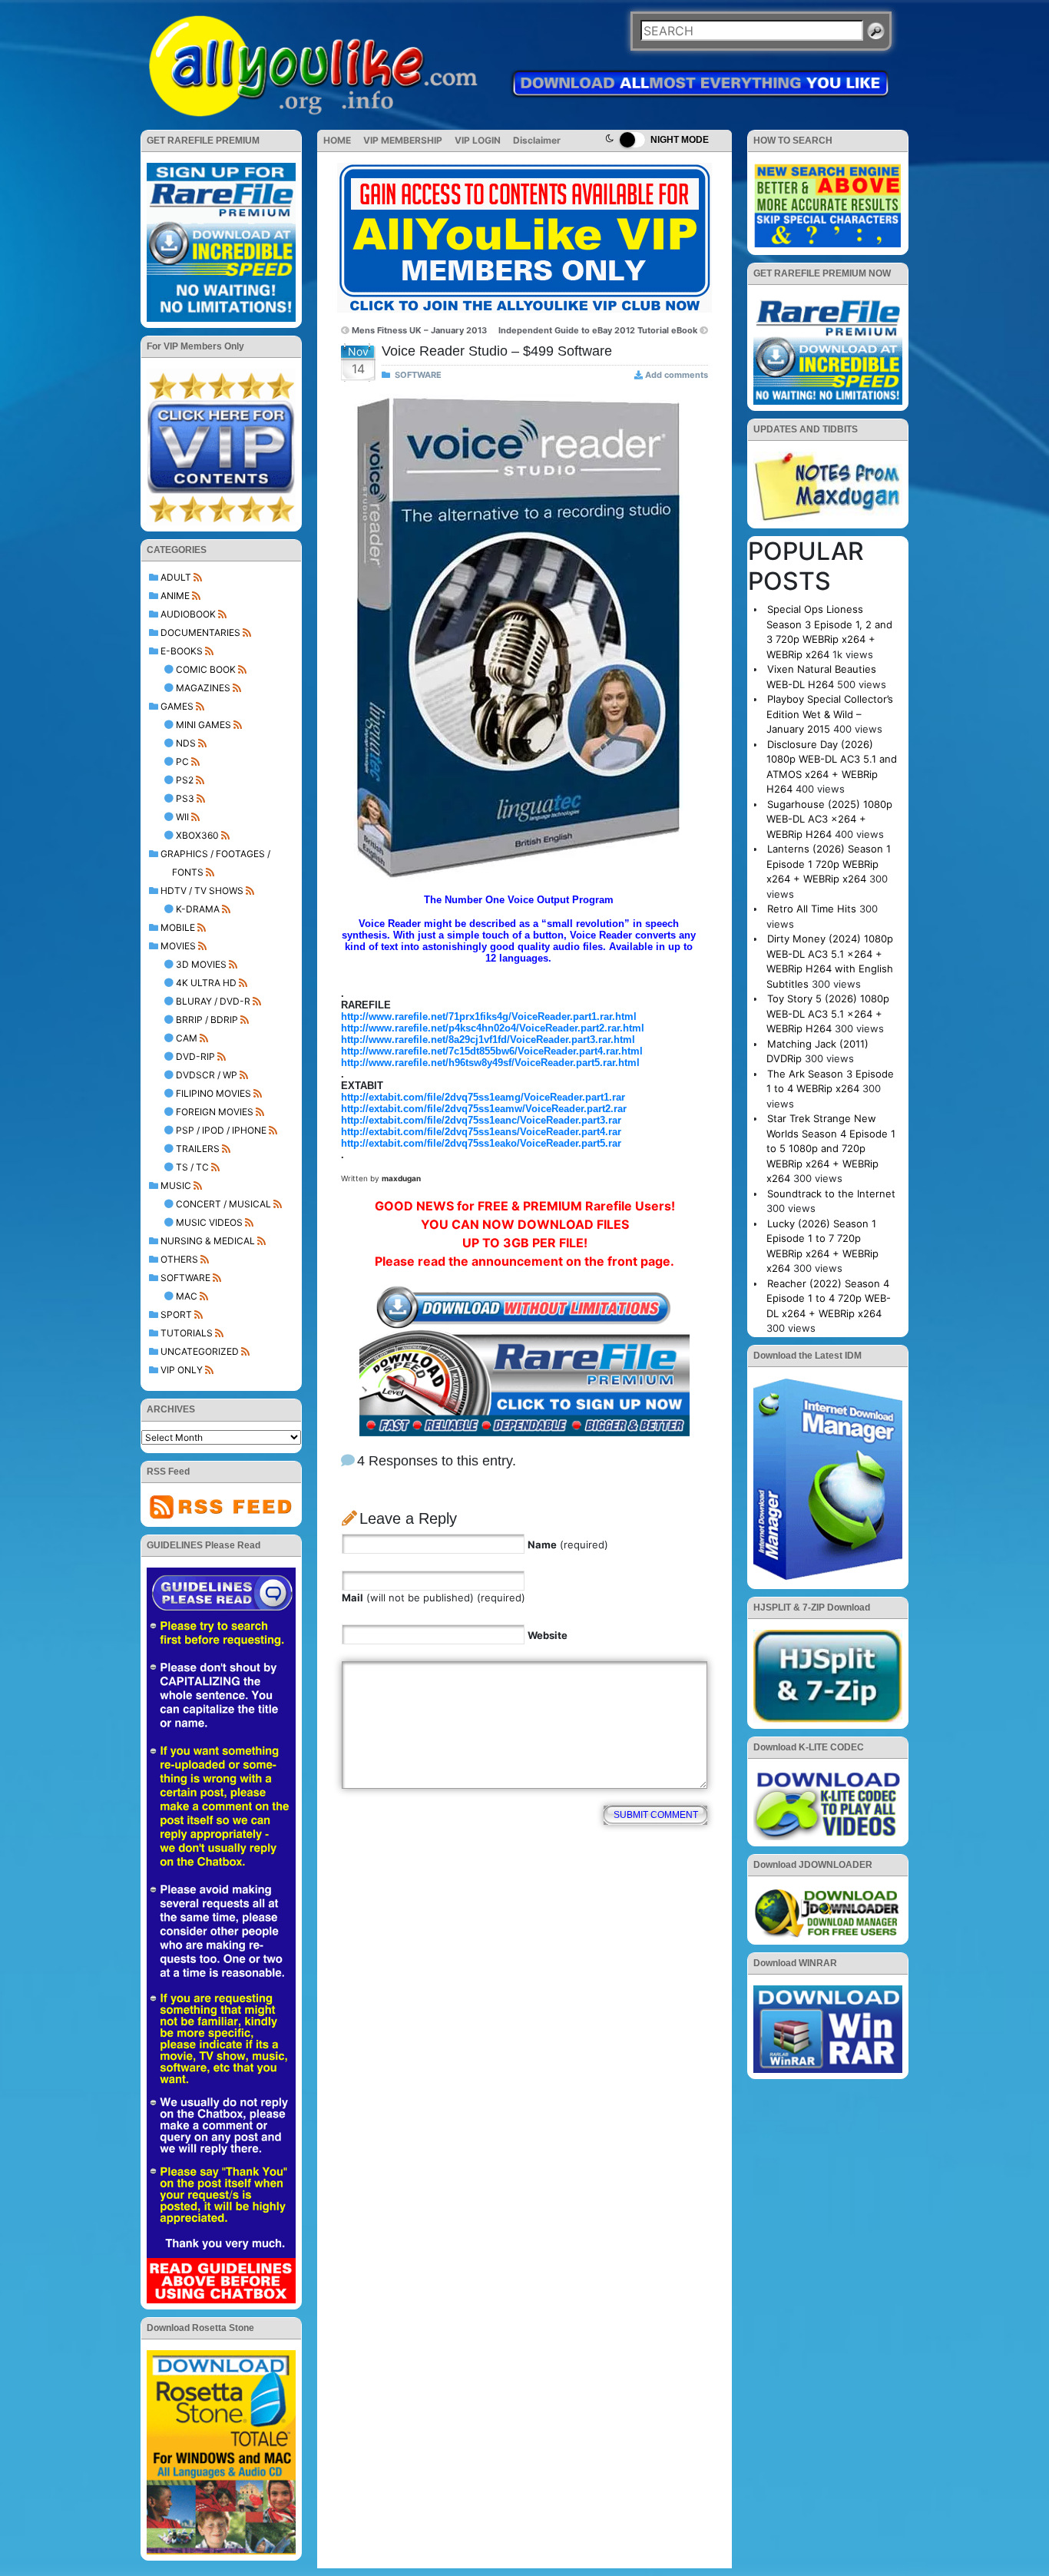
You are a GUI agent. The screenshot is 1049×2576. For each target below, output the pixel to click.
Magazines (203, 688)
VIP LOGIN (478, 140)
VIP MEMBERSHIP (403, 140)
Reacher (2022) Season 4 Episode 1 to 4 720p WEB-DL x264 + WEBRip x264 (829, 1298)
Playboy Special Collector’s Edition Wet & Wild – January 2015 (830, 714)
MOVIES (178, 946)
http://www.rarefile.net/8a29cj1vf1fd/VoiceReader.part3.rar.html (488, 1040)
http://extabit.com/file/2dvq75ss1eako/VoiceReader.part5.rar (481, 1143)
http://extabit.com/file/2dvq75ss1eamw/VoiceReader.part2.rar (484, 1109)
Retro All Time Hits (812, 909)
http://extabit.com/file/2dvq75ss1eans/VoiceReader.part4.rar (481, 1132)
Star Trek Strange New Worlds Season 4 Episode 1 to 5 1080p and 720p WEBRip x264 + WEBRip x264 (831, 1148)
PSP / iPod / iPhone (221, 1130)
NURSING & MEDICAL (208, 1241)
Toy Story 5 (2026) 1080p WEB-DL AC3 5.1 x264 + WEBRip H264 (828, 1013)
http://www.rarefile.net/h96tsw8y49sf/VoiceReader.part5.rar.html (490, 1063)
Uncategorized (200, 1351)
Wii (182, 817)
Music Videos (209, 1222)
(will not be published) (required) (433, 1598)
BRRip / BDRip (207, 1020)
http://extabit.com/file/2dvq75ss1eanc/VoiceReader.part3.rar (481, 1120)
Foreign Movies (215, 1112)
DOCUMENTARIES (200, 632)
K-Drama (198, 909)
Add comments (677, 375)
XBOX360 (197, 835)
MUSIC (176, 1185)
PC (182, 762)
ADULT (176, 577)
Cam (187, 1038)
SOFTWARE (185, 1278)
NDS (186, 743)
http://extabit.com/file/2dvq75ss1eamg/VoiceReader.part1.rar (483, 1097)
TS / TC (192, 1167)
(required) (568, 1545)
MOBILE (178, 927)
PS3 (185, 798)
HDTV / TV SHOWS (202, 891)
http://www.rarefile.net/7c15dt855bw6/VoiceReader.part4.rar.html (492, 1051)
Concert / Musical (223, 1204)
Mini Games (204, 725)
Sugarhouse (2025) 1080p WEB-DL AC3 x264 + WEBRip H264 (829, 819)
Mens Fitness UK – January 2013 (419, 330)
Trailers (198, 1149)
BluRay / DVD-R (213, 1001)
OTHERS (179, 1259)
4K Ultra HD (206, 983)
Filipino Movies (213, 1093)
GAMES (177, 706)
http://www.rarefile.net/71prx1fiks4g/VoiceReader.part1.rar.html (489, 1016)
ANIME (175, 596)
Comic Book (206, 669)
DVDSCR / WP (207, 1075)
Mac (187, 1296)
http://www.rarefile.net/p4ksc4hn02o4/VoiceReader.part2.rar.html (493, 1028)
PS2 (185, 780)
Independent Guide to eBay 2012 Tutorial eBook (598, 330)
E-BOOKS (182, 651)
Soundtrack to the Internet (831, 1194)
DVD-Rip (195, 1056)
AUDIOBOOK (188, 614)
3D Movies (201, 964)
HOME (337, 140)
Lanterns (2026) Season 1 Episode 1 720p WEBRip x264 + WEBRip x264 (829, 864)
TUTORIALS (187, 1333)
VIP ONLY (182, 1370)
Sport (176, 1314)
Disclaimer (537, 140)
